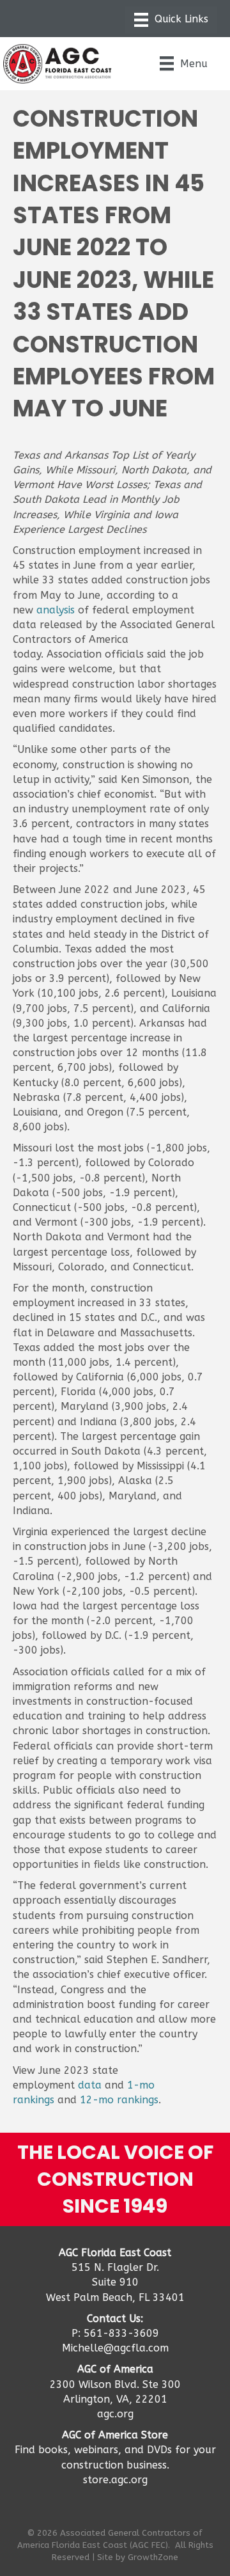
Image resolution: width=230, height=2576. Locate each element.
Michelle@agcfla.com (115, 2348)
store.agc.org (115, 2480)
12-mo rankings (119, 2100)
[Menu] (171, 20)
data (90, 2085)
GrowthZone (153, 2557)
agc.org (115, 2414)
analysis (56, 610)
